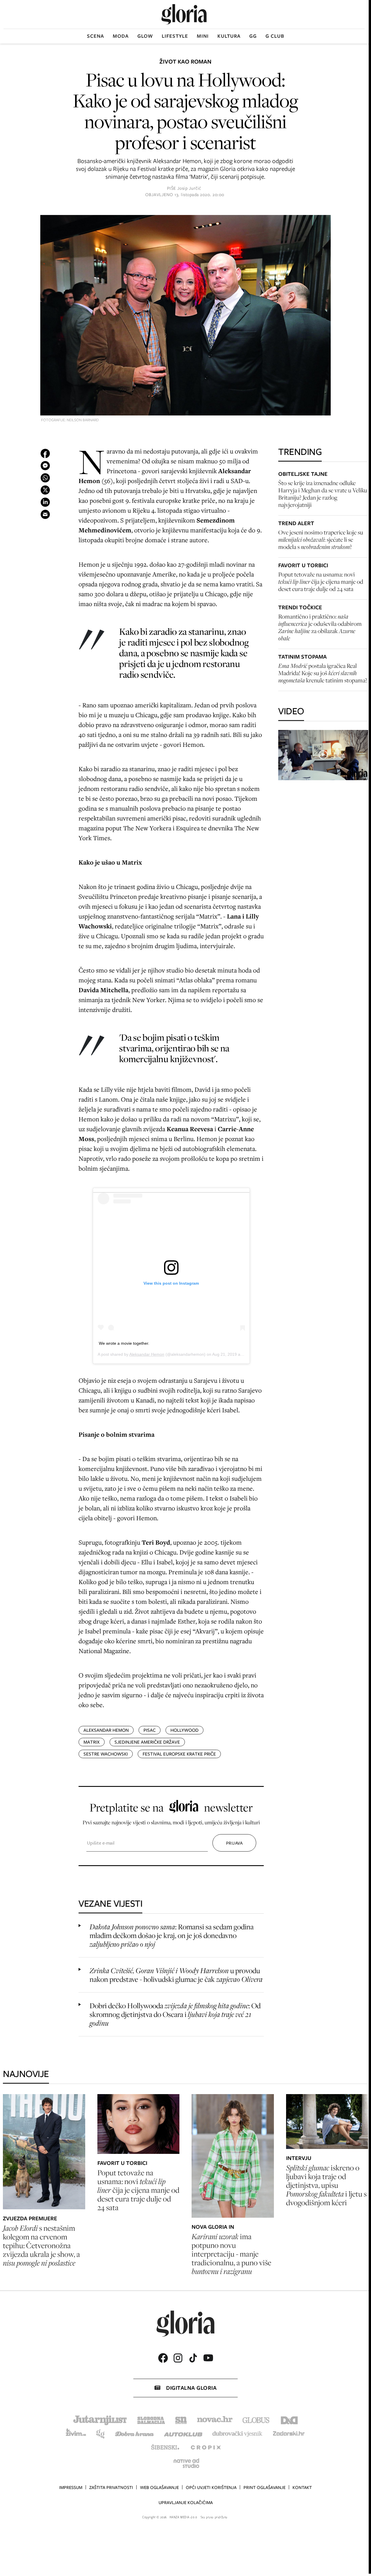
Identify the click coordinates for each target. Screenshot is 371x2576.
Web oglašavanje (159, 2488)
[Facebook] (163, 2358)
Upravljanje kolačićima (186, 2503)
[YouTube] (208, 2358)
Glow (145, 36)
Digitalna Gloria (191, 2388)
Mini (203, 36)
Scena (96, 36)
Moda (121, 36)
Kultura (229, 36)
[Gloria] (184, 14)
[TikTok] (193, 2358)
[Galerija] (185, 316)
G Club (275, 36)
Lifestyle (175, 36)
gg (253, 36)
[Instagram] (178, 2358)
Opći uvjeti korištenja (211, 2488)
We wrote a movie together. (124, 1343)
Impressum (71, 2488)
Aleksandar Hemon (147, 1354)
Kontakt (302, 2488)
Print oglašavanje (264, 2488)
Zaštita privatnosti (111, 2488)
